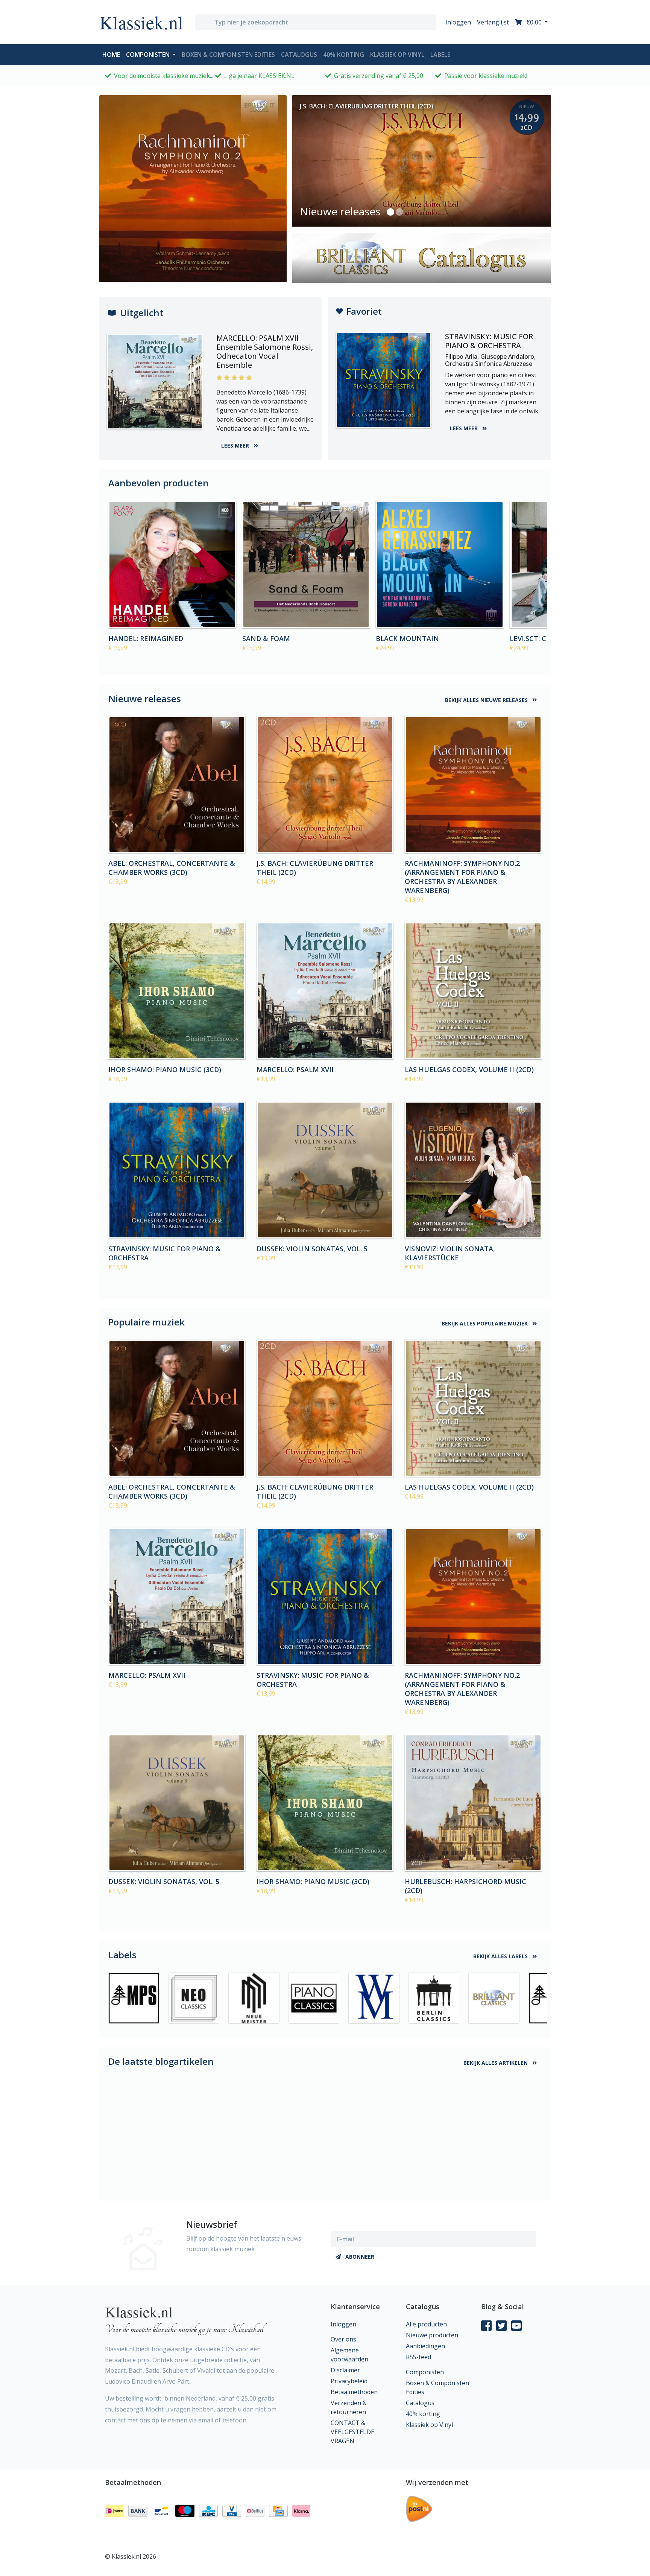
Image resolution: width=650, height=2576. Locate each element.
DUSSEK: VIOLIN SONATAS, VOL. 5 (312, 1249)
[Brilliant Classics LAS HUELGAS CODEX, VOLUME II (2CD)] (473, 991)
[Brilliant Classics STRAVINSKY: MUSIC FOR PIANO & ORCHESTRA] (177, 1170)
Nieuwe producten (432, 2335)
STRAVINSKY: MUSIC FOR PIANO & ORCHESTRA (165, 1253)
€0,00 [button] (534, 22)
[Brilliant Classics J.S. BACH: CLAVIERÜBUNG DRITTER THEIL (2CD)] (325, 785)
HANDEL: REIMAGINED (146, 638)
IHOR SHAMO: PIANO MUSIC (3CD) (165, 1069)
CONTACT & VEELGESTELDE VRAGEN (352, 2432)
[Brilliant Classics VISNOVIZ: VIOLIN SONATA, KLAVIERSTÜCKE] (473, 1170)
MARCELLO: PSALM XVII (295, 1069)
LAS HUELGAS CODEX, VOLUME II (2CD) (469, 1069)
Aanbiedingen (425, 2346)
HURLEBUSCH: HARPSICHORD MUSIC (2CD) (465, 1886)
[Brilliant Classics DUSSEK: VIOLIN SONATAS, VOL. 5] (325, 1170)
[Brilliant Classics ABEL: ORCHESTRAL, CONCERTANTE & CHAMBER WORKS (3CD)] (177, 785)
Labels (440, 55)
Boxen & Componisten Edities (228, 55)
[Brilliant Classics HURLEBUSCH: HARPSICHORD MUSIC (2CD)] (473, 1803)
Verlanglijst (493, 22)
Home (113, 54)
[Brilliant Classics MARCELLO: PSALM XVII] (325, 991)
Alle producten (426, 2324)
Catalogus (299, 55)
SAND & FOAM (266, 638)
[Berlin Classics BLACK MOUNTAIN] (440, 565)
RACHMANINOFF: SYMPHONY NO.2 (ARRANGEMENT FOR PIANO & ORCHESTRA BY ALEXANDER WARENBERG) (462, 877)
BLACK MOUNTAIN (407, 638)
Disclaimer (345, 2370)
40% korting (344, 55)
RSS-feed (418, 2357)
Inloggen (458, 22)
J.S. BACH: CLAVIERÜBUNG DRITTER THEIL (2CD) (315, 868)
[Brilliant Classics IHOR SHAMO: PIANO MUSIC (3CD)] (177, 991)
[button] (390, 212)
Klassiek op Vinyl (397, 55)
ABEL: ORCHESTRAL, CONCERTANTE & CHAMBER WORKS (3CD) (172, 868)
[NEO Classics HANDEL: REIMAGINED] (172, 565)
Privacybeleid (349, 2381)
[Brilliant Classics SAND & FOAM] (306, 565)
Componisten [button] (149, 55)
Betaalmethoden (354, 2392)
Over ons (343, 2339)
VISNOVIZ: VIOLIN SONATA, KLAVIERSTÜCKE (450, 1253)
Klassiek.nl (141, 22)
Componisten (425, 2372)
